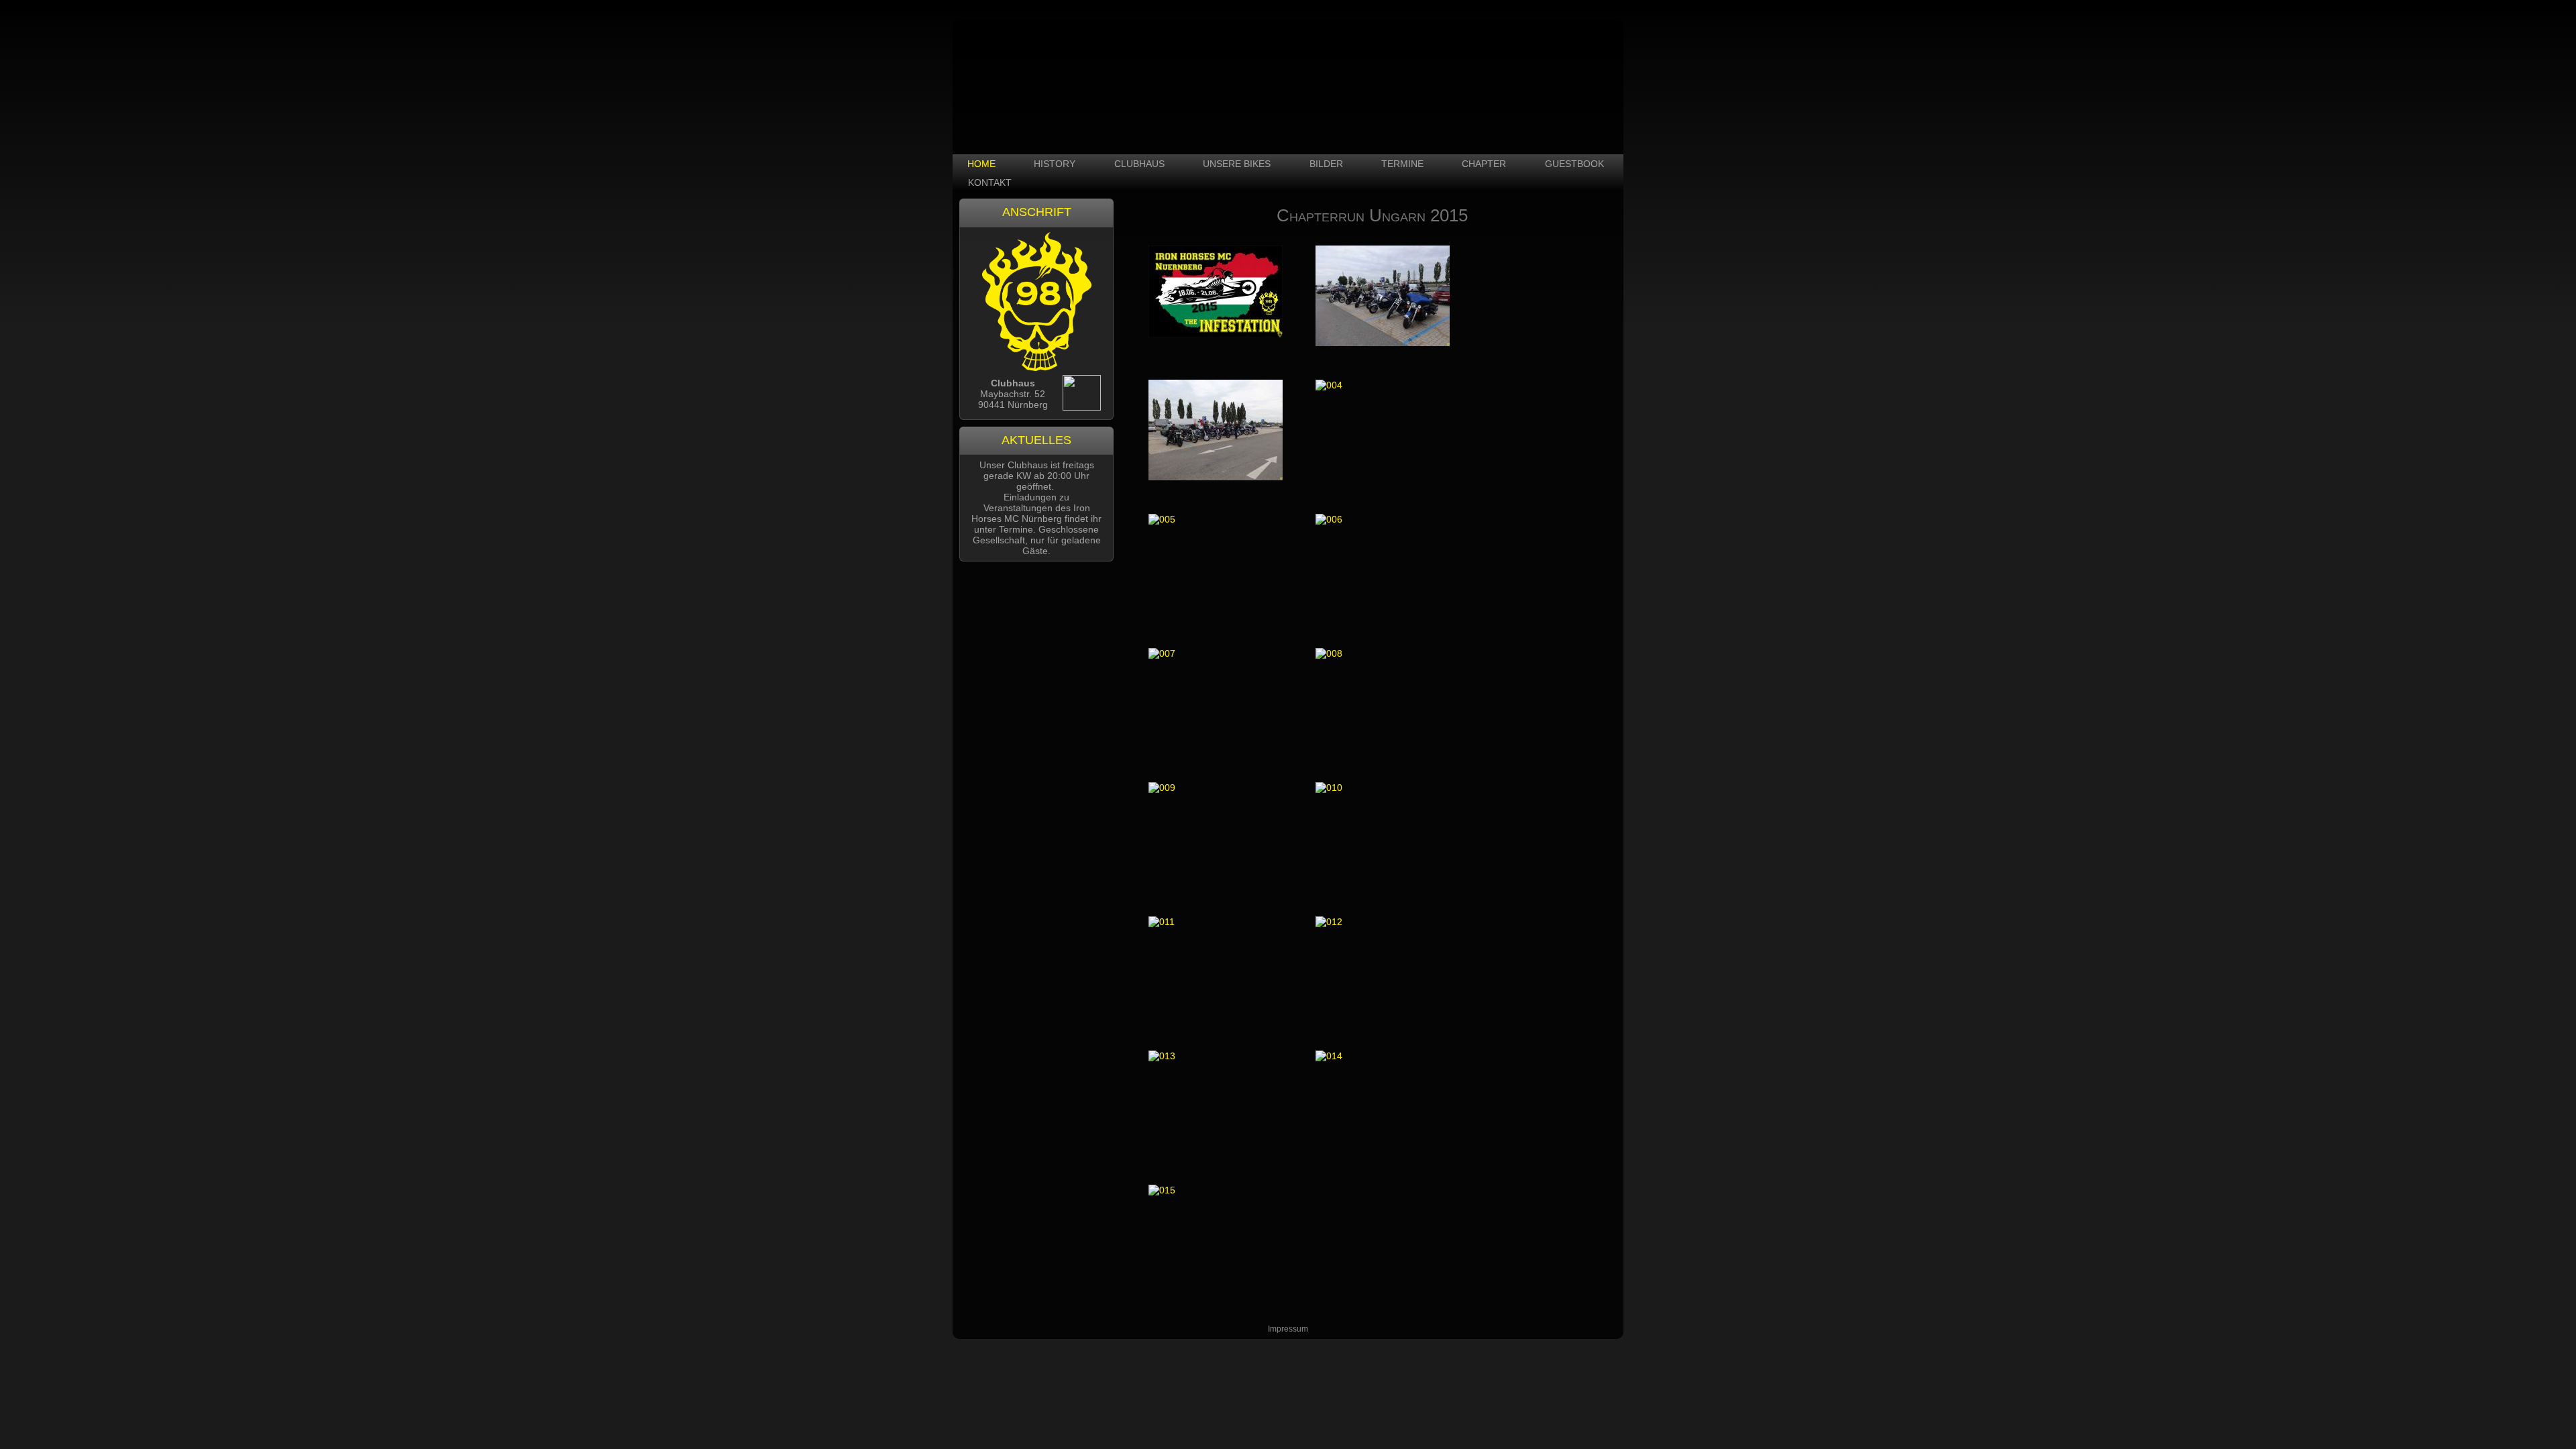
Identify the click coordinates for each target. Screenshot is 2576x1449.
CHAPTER (1484, 164)
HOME (981, 164)
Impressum (1288, 1329)
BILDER (1326, 164)
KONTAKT (990, 182)
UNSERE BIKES (1237, 164)
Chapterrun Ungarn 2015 (1372, 215)
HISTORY (1055, 164)
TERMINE (1402, 164)
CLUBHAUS (1139, 164)
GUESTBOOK (1574, 164)
